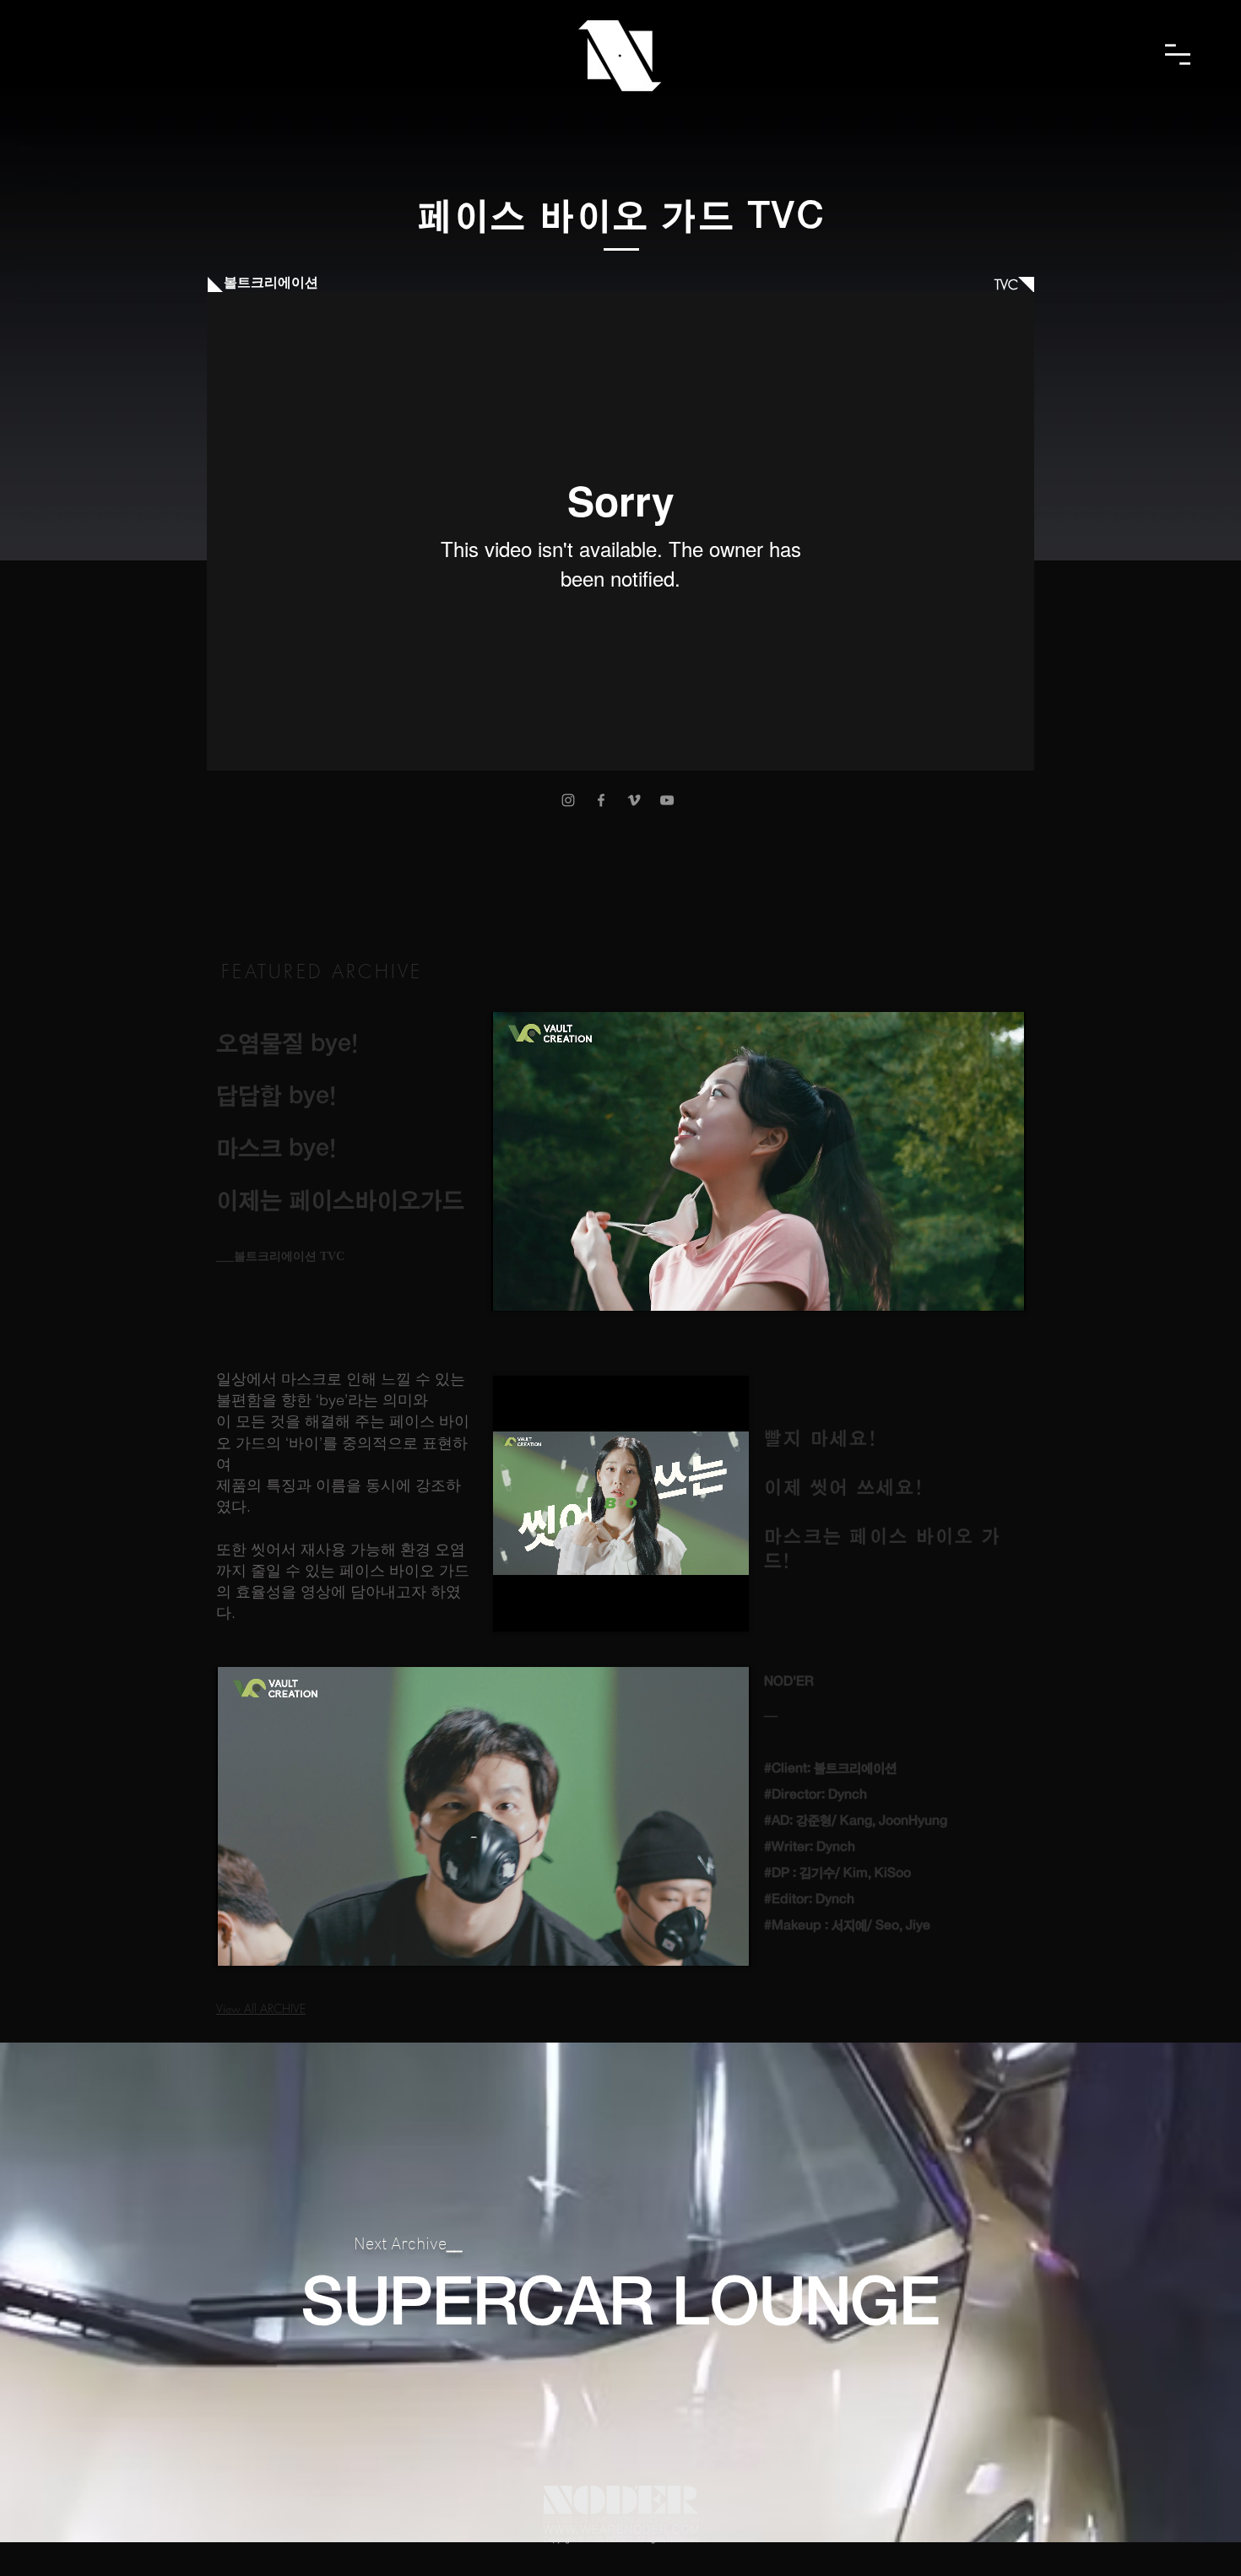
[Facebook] (601, 800)
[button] (1178, 54)
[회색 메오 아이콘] (634, 800)
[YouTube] (667, 800)
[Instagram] (568, 800)
